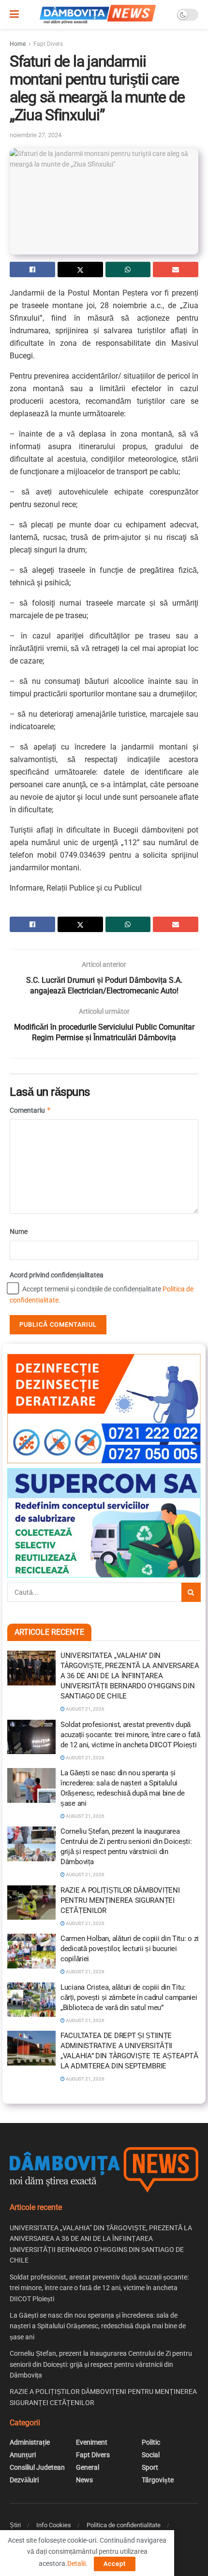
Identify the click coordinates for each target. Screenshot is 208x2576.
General (88, 2467)
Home (18, 44)
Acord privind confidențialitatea (57, 1275)
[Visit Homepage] (98, 14)
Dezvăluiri (24, 2480)
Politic (151, 2442)
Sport (150, 2467)
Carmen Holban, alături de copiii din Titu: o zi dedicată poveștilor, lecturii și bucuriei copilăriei (130, 1949)
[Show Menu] (14, 14)
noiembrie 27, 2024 (36, 135)
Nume (19, 1231)
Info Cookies (54, 2525)
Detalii (76, 2563)
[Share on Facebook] (32, 269)
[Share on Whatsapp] (128, 269)
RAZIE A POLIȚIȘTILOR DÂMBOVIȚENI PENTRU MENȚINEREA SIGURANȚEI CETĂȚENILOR (120, 1900)
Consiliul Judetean (37, 2467)
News (84, 2480)
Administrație (30, 2442)
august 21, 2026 (85, 1709)
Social (151, 2455)
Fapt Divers (48, 44)
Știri (15, 2525)
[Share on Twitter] (80, 269)
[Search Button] (191, 1592)
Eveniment (92, 2442)
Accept (115, 2564)
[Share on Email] (176, 269)
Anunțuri (23, 2455)
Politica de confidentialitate (124, 2525)
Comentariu (30, 1110)
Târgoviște (158, 2480)
